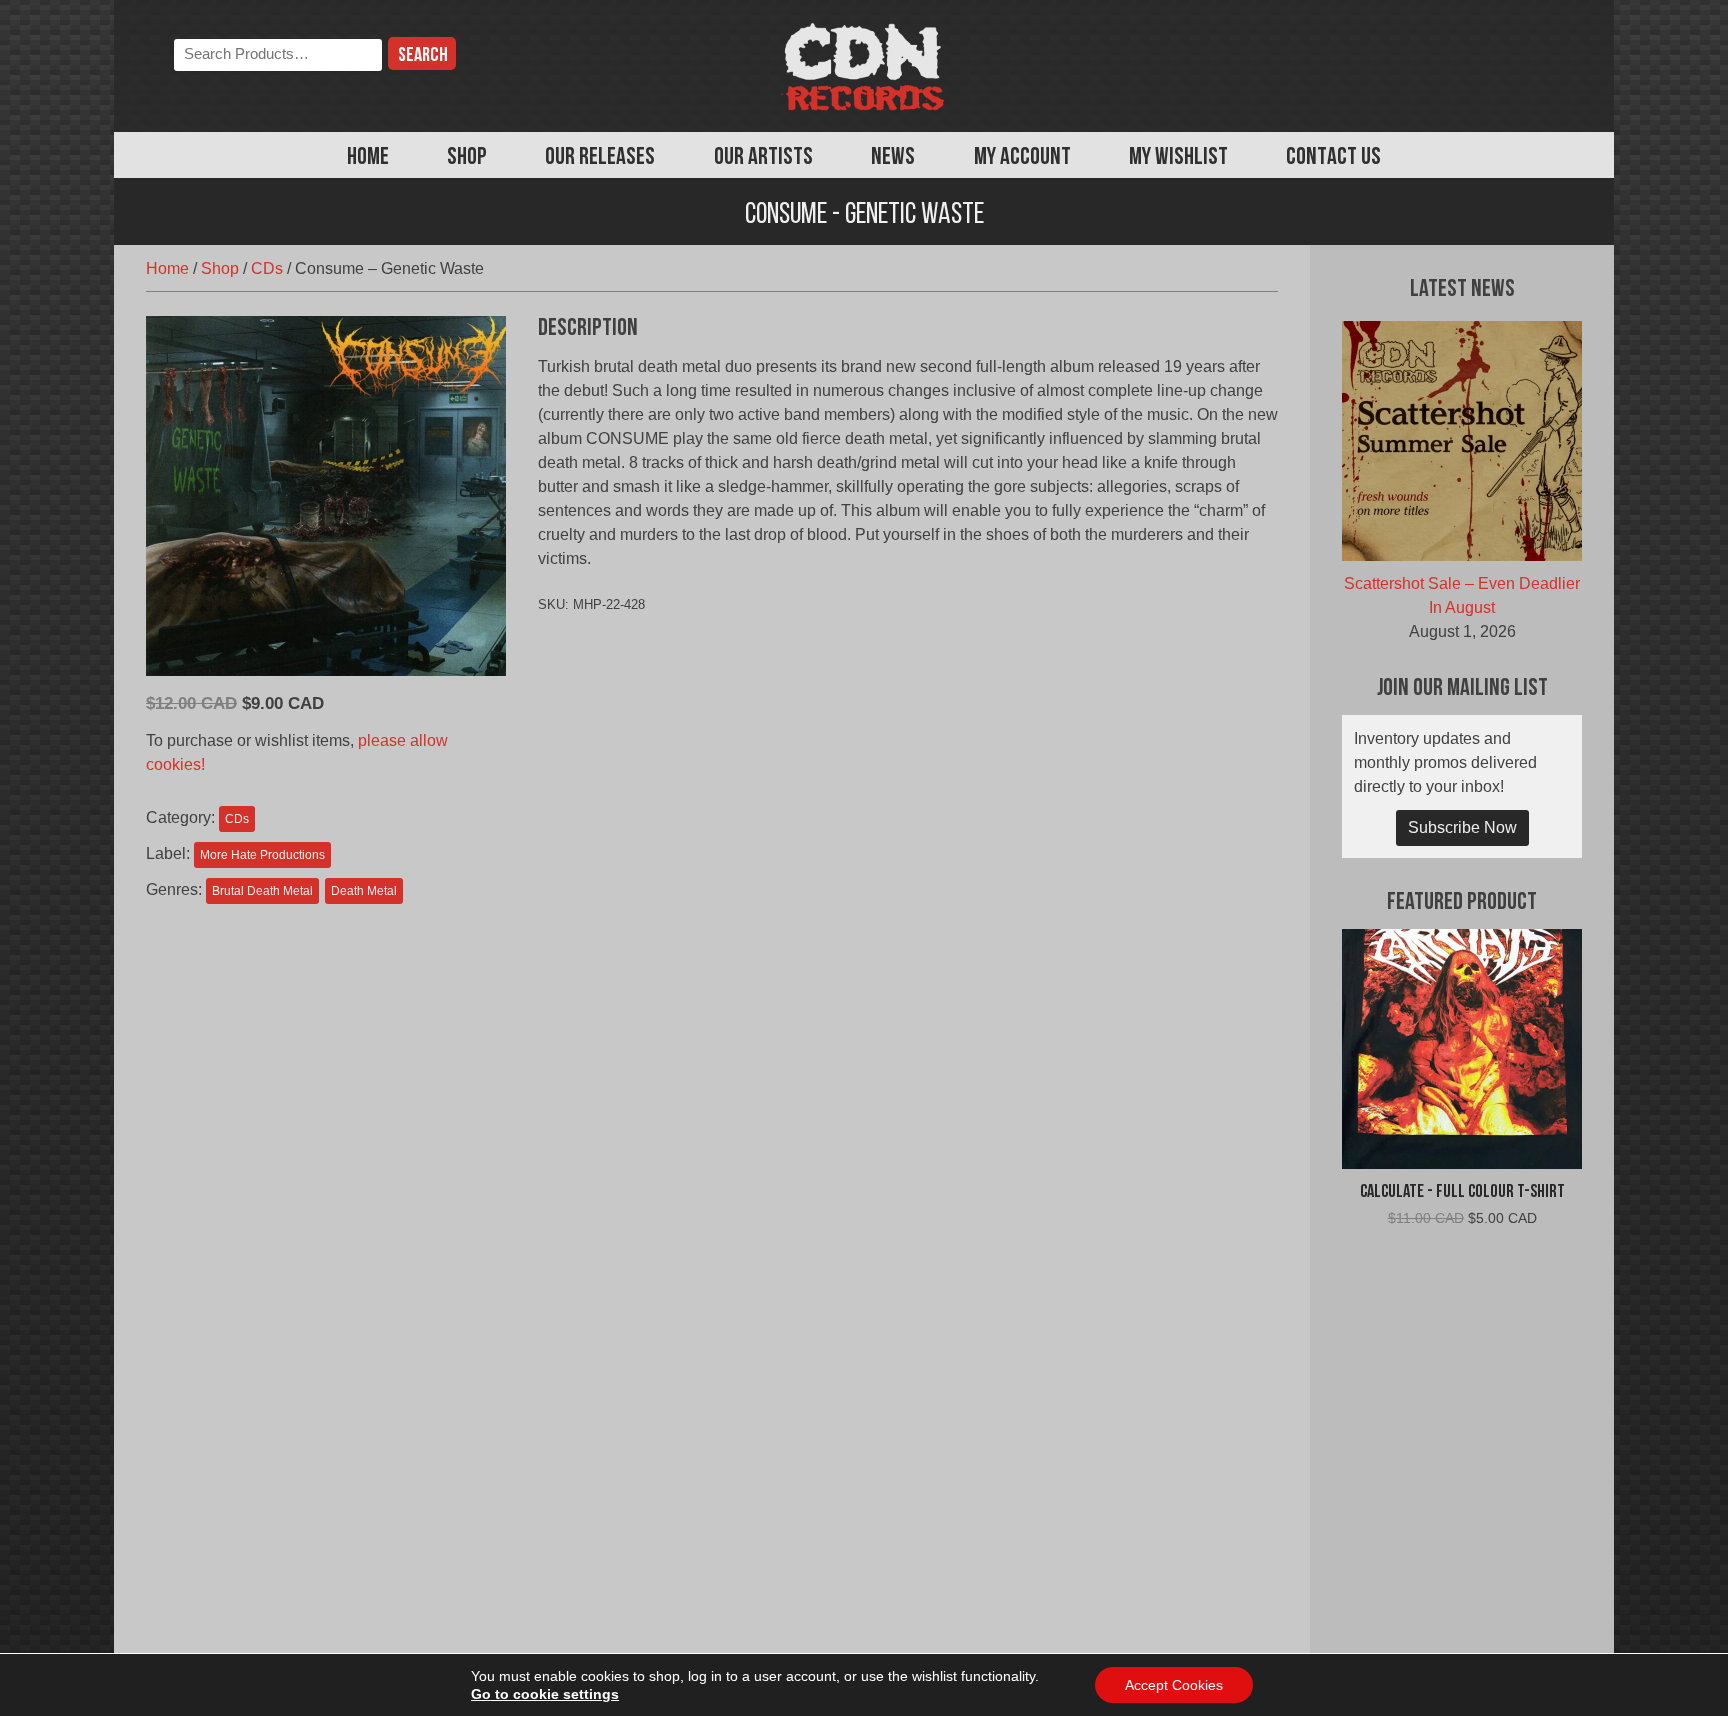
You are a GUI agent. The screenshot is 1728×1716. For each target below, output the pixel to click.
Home (368, 158)
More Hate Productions (262, 855)
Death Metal (364, 891)
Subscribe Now (1462, 827)
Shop (467, 158)
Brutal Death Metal (262, 891)
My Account (1022, 158)
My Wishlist (1178, 158)
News (893, 158)
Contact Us (1333, 158)
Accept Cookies (1174, 1685)
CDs (267, 268)
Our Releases (600, 158)
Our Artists (763, 158)
